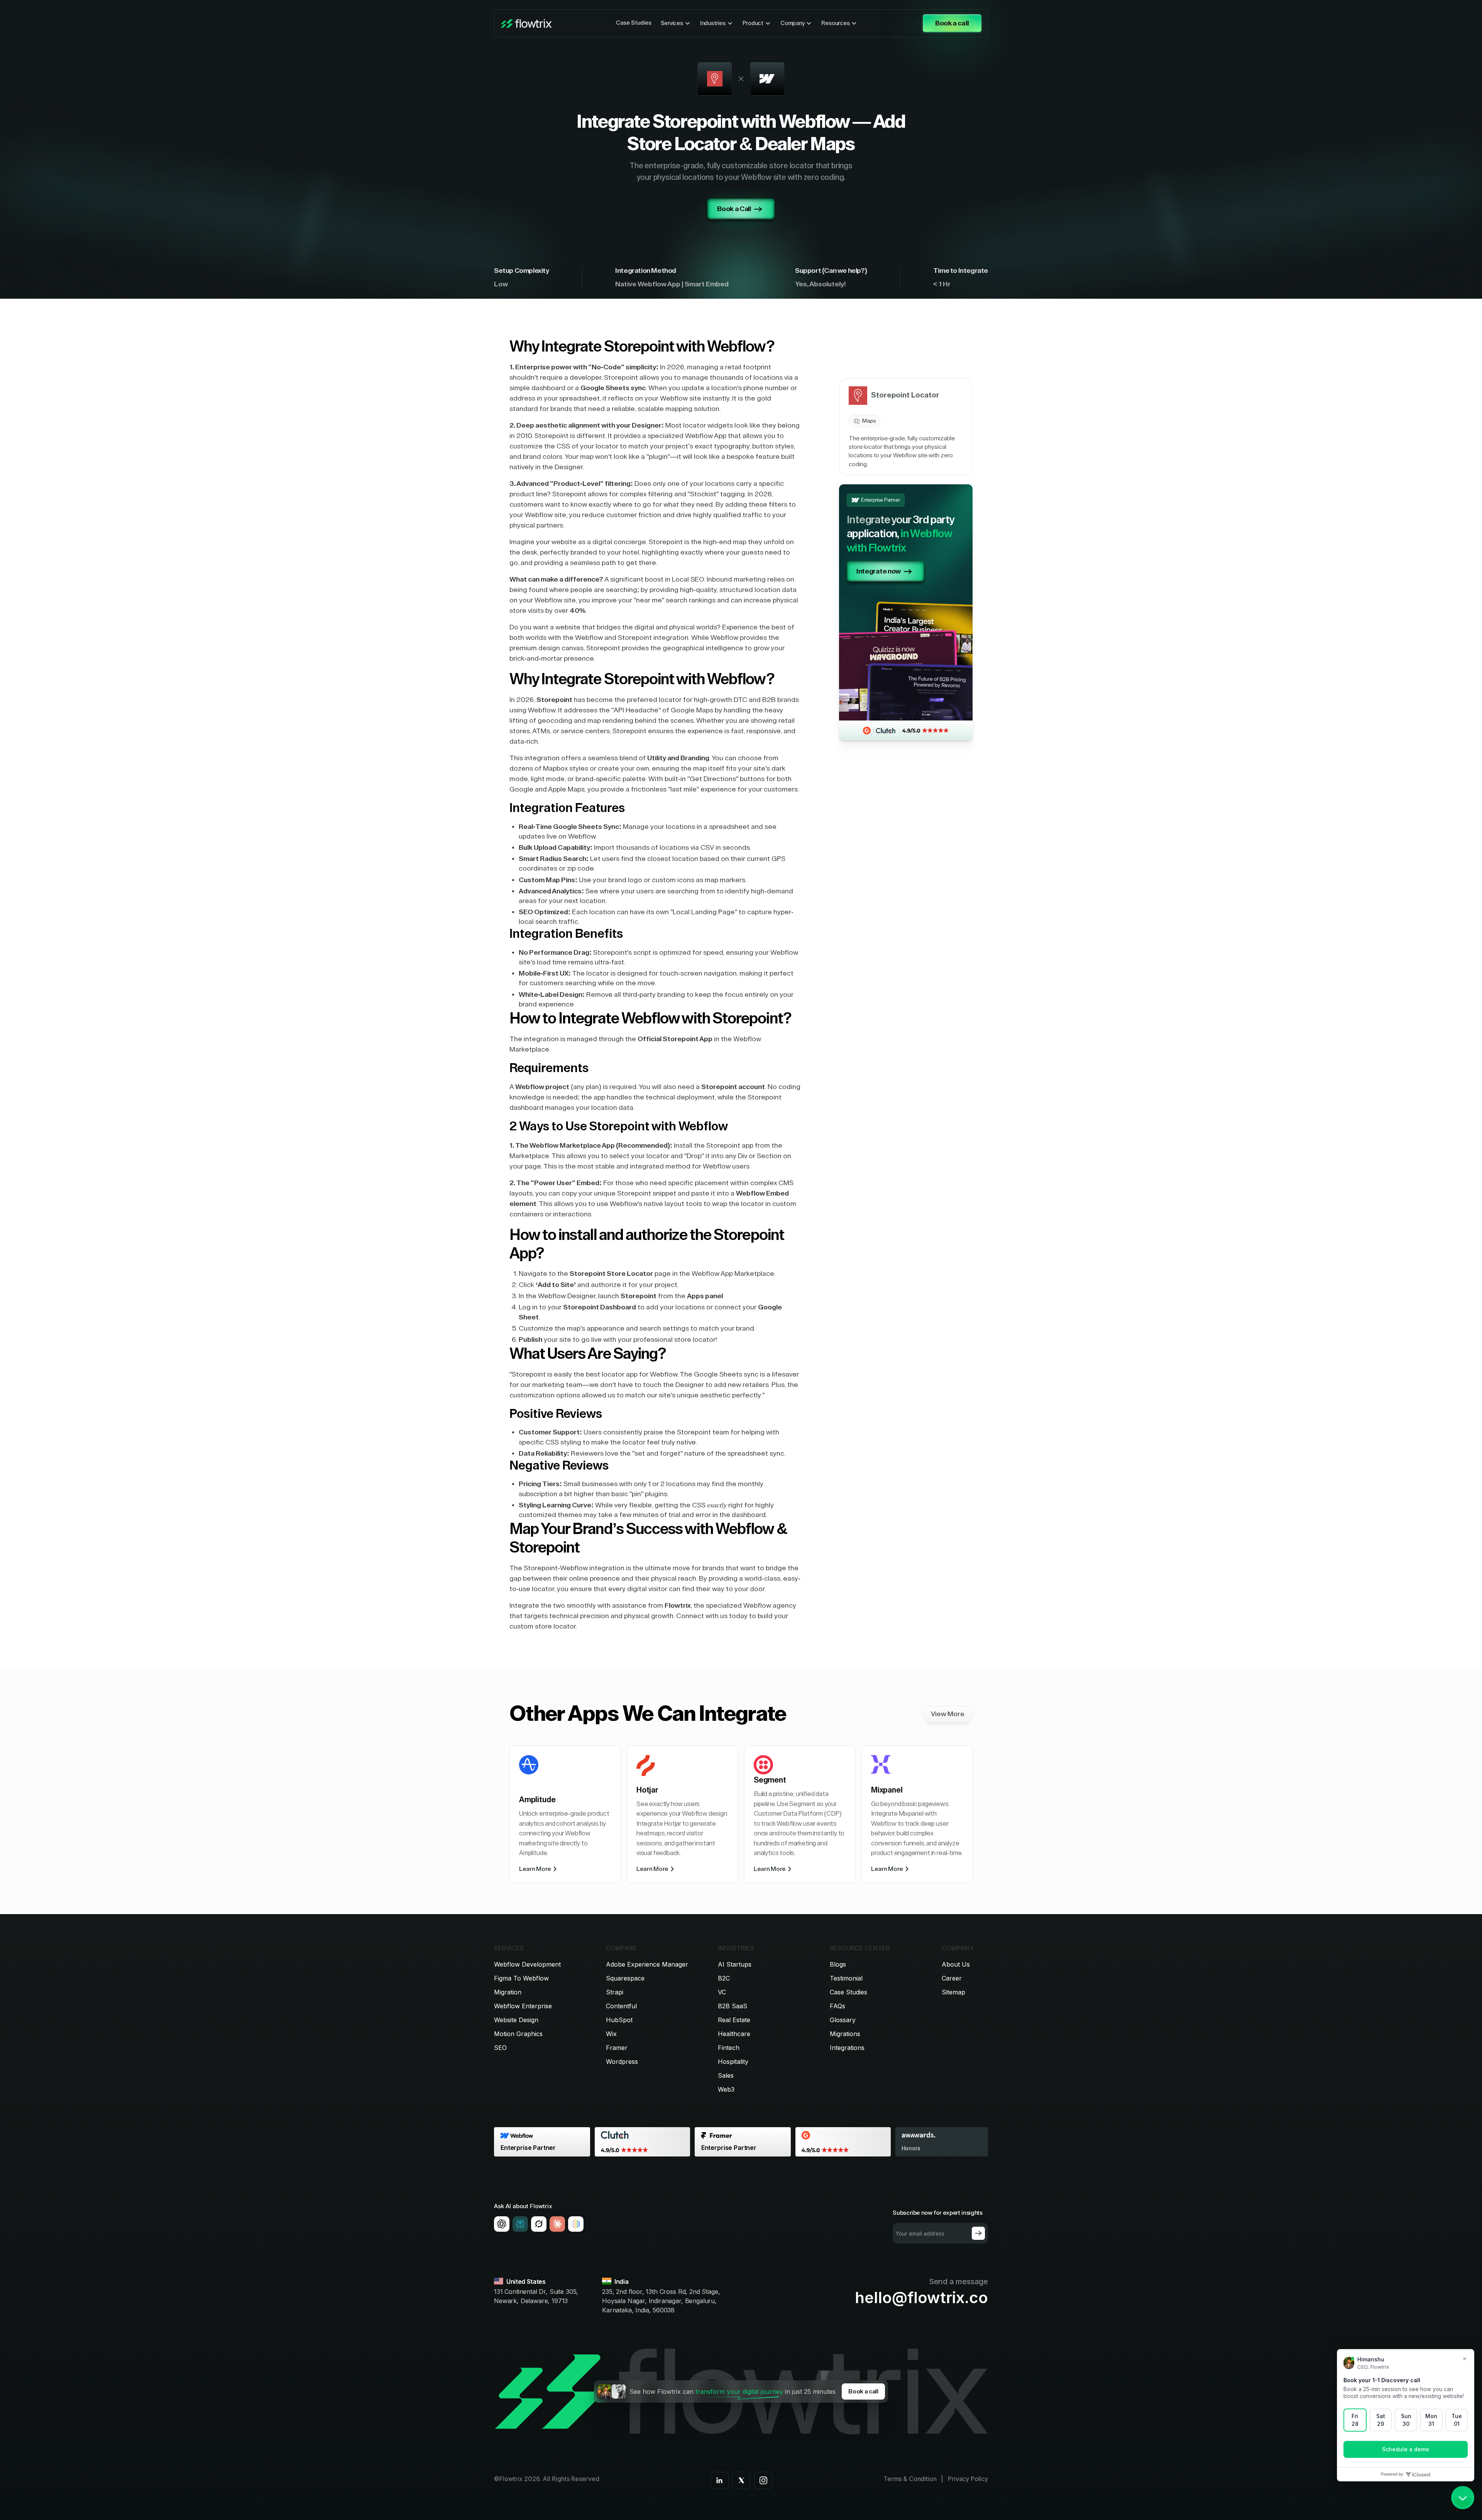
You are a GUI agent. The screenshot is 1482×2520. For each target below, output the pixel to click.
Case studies (848, 1992)
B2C (724, 1978)
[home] (526, 24)
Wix (611, 2034)
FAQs (837, 2006)
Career (952, 1978)
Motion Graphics (518, 2034)
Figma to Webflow (521, 1978)
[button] (676, 24)
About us (956, 1964)
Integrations (847, 2048)
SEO (500, 2048)
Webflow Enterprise (523, 2006)
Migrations (845, 2034)
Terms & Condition (910, 2479)
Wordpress (622, 2062)
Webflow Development (527, 1964)
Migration (508, 1992)
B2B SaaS (733, 2006)
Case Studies (634, 23)
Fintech (729, 2048)
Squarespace (625, 1978)
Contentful (621, 2006)
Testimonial (846, 1978)
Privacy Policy (968, 2479)
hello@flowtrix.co (921, 2298)
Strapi (615, 1992)
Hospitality (733, 2062)
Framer (617, 2048)
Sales (726, 2075)
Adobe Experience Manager (647, 1964)
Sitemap (953, 1992)
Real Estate (734, 2020)
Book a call (863, 2391)
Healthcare (734, 2034)
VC (722, 1992)
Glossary (843, 2020)
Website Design (516, 2020)
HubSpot (619, 2020)
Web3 (726, 2089)
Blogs (838, 1964)
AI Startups (735, 1964)
